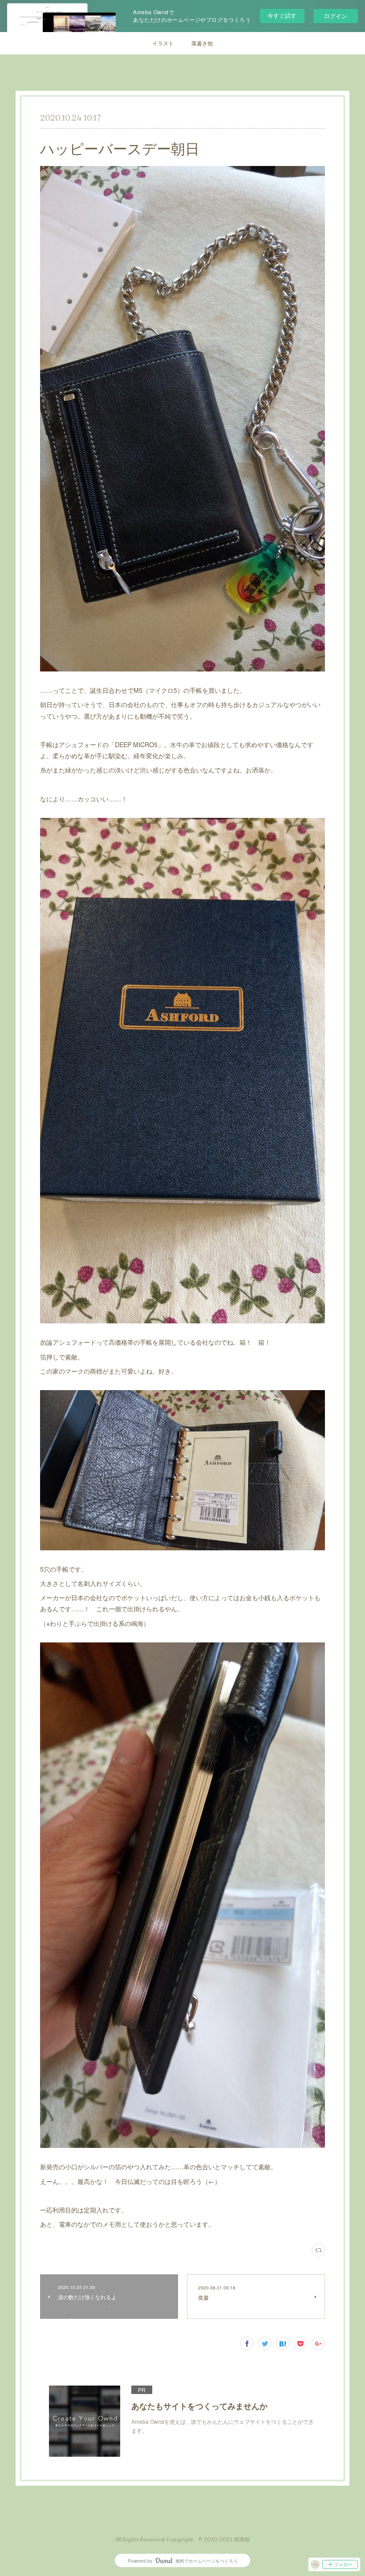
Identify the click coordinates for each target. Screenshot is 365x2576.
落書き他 (202, 43)
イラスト (163, 43)
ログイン (336, 16)
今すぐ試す (282, 15)
